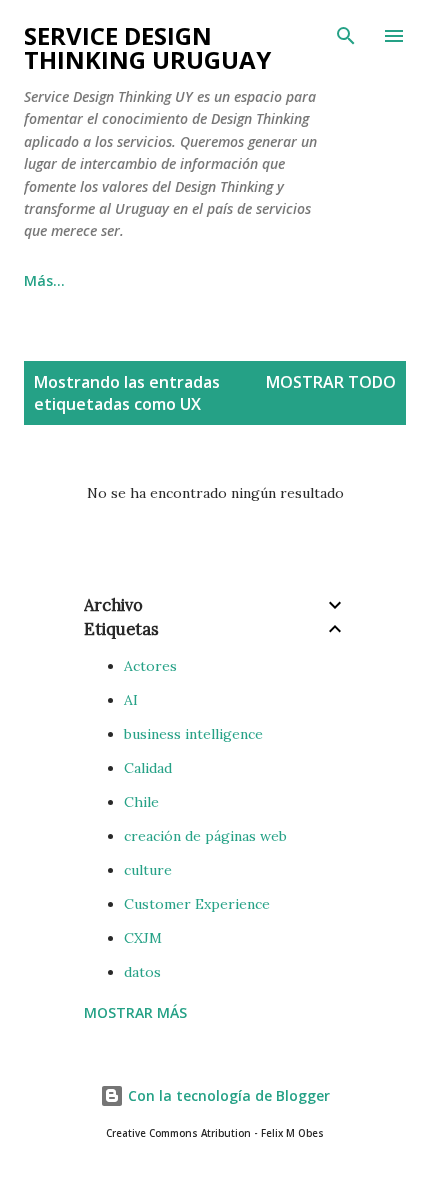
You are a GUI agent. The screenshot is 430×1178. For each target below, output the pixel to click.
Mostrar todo (331, 382)
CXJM (143, 938)
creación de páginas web (205, 836)
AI (131, 700)
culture (148, 870)
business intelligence (193, 734)
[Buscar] (346, 36)
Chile (141, 802)
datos (142, 972)
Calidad (148, 768)
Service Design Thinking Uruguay (147, 47)
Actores (150, 666)
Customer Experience (197, 904)
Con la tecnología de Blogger (227, 1095)
